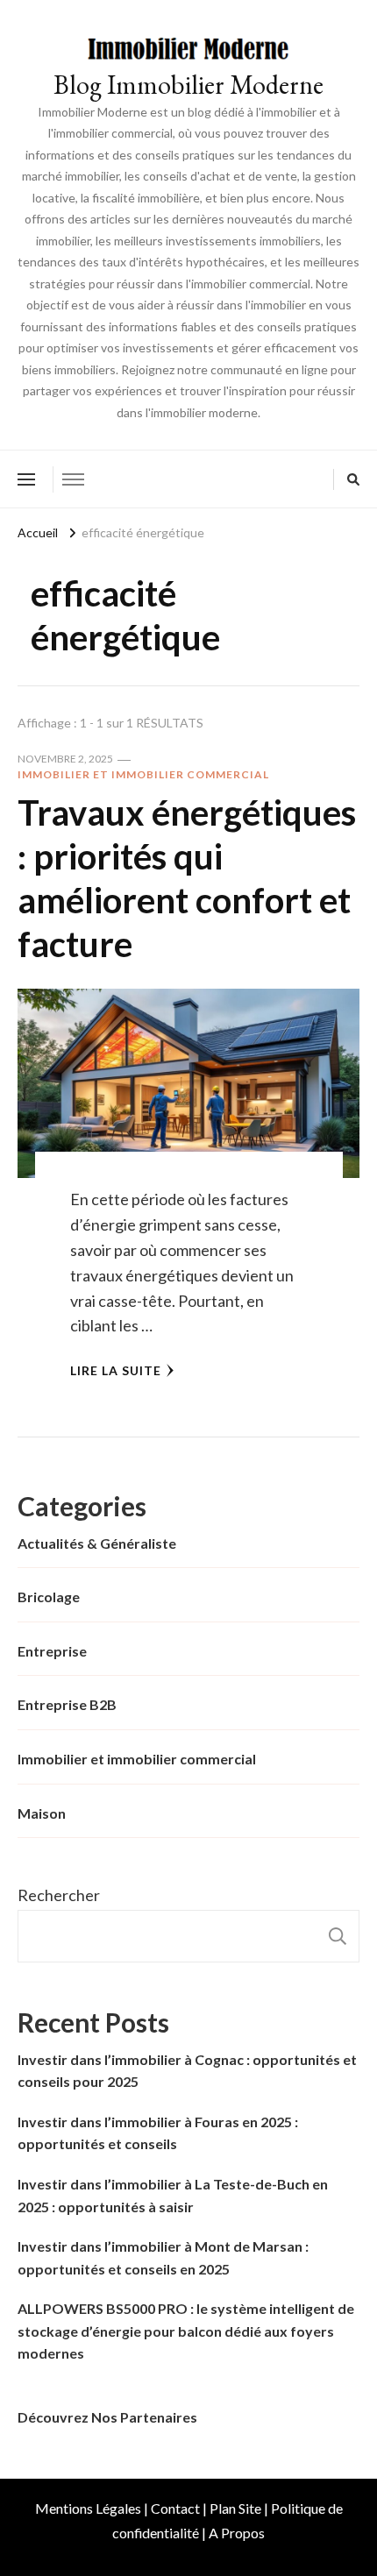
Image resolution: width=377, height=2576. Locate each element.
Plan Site (235, 2508)
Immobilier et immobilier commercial (143, 774)
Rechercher (59, 1895)
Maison (42, 1813)
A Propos (237, 2533)
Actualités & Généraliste (97, 1543)
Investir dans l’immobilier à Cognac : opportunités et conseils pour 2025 (187, 2071)
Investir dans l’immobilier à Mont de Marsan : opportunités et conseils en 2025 (163, 2257)
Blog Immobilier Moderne (188, 85)
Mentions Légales (88, 2508)
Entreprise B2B (67, 1704)
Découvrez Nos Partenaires (107, 2417)
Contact (175, 2508)
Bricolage (49, 1597)
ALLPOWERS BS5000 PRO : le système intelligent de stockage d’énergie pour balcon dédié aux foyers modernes (186, 2331)
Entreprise (52, 1651)
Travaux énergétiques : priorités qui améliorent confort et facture (187, 878)
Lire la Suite (116, 1370)
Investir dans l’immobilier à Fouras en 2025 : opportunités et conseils (158, 2133)
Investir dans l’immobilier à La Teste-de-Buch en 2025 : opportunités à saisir (173, 2195)
